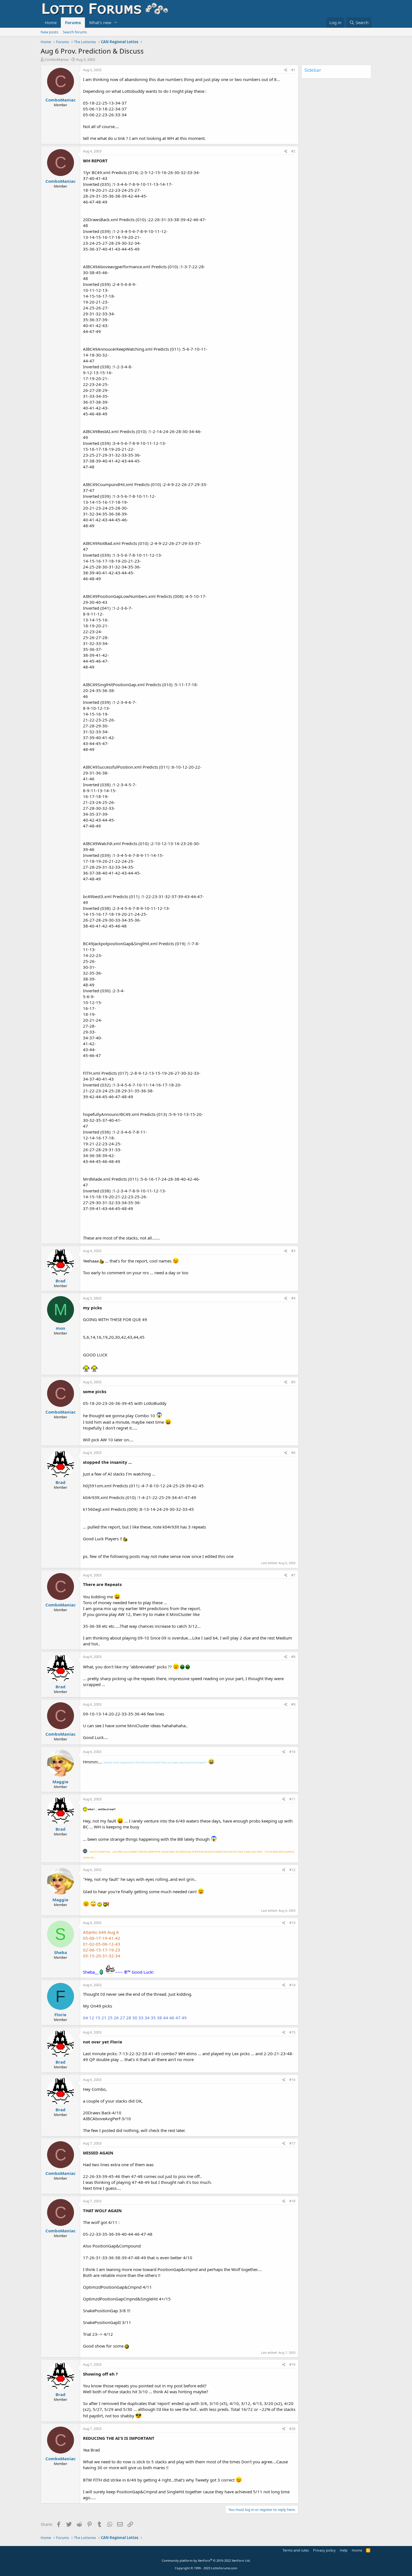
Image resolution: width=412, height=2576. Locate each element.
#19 (292, 2365)
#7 (293, 1575)
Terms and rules (296, 2550)
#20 (292, 2429)
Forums (73, 22)
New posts (49, 32)
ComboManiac (57, 59)
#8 (293, 1657)
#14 (292, 1985)
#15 (292, 2032)
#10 (292, 1752)
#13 (292, 1923)
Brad (61, 1281)
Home (51, 22)
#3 (293, 1251)
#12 (292, 1870)
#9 (293, 1704)
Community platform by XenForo (206, 2560)
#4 (293, 1298)
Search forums (75, 32)
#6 (293, 1453)
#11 (292, 1799)
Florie (60, 2015)
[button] (116, 23)
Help (344, 2550)
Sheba (61, 1952)
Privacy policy (324, 2550)
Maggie (60, 1782)
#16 (292, 2080)
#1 (293, 70)
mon (61, 1328)
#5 (293, 1382)
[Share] (286, 70)
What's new (100, 22)
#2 (293, 151)
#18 (292, 2201)
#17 (292, 2143)
